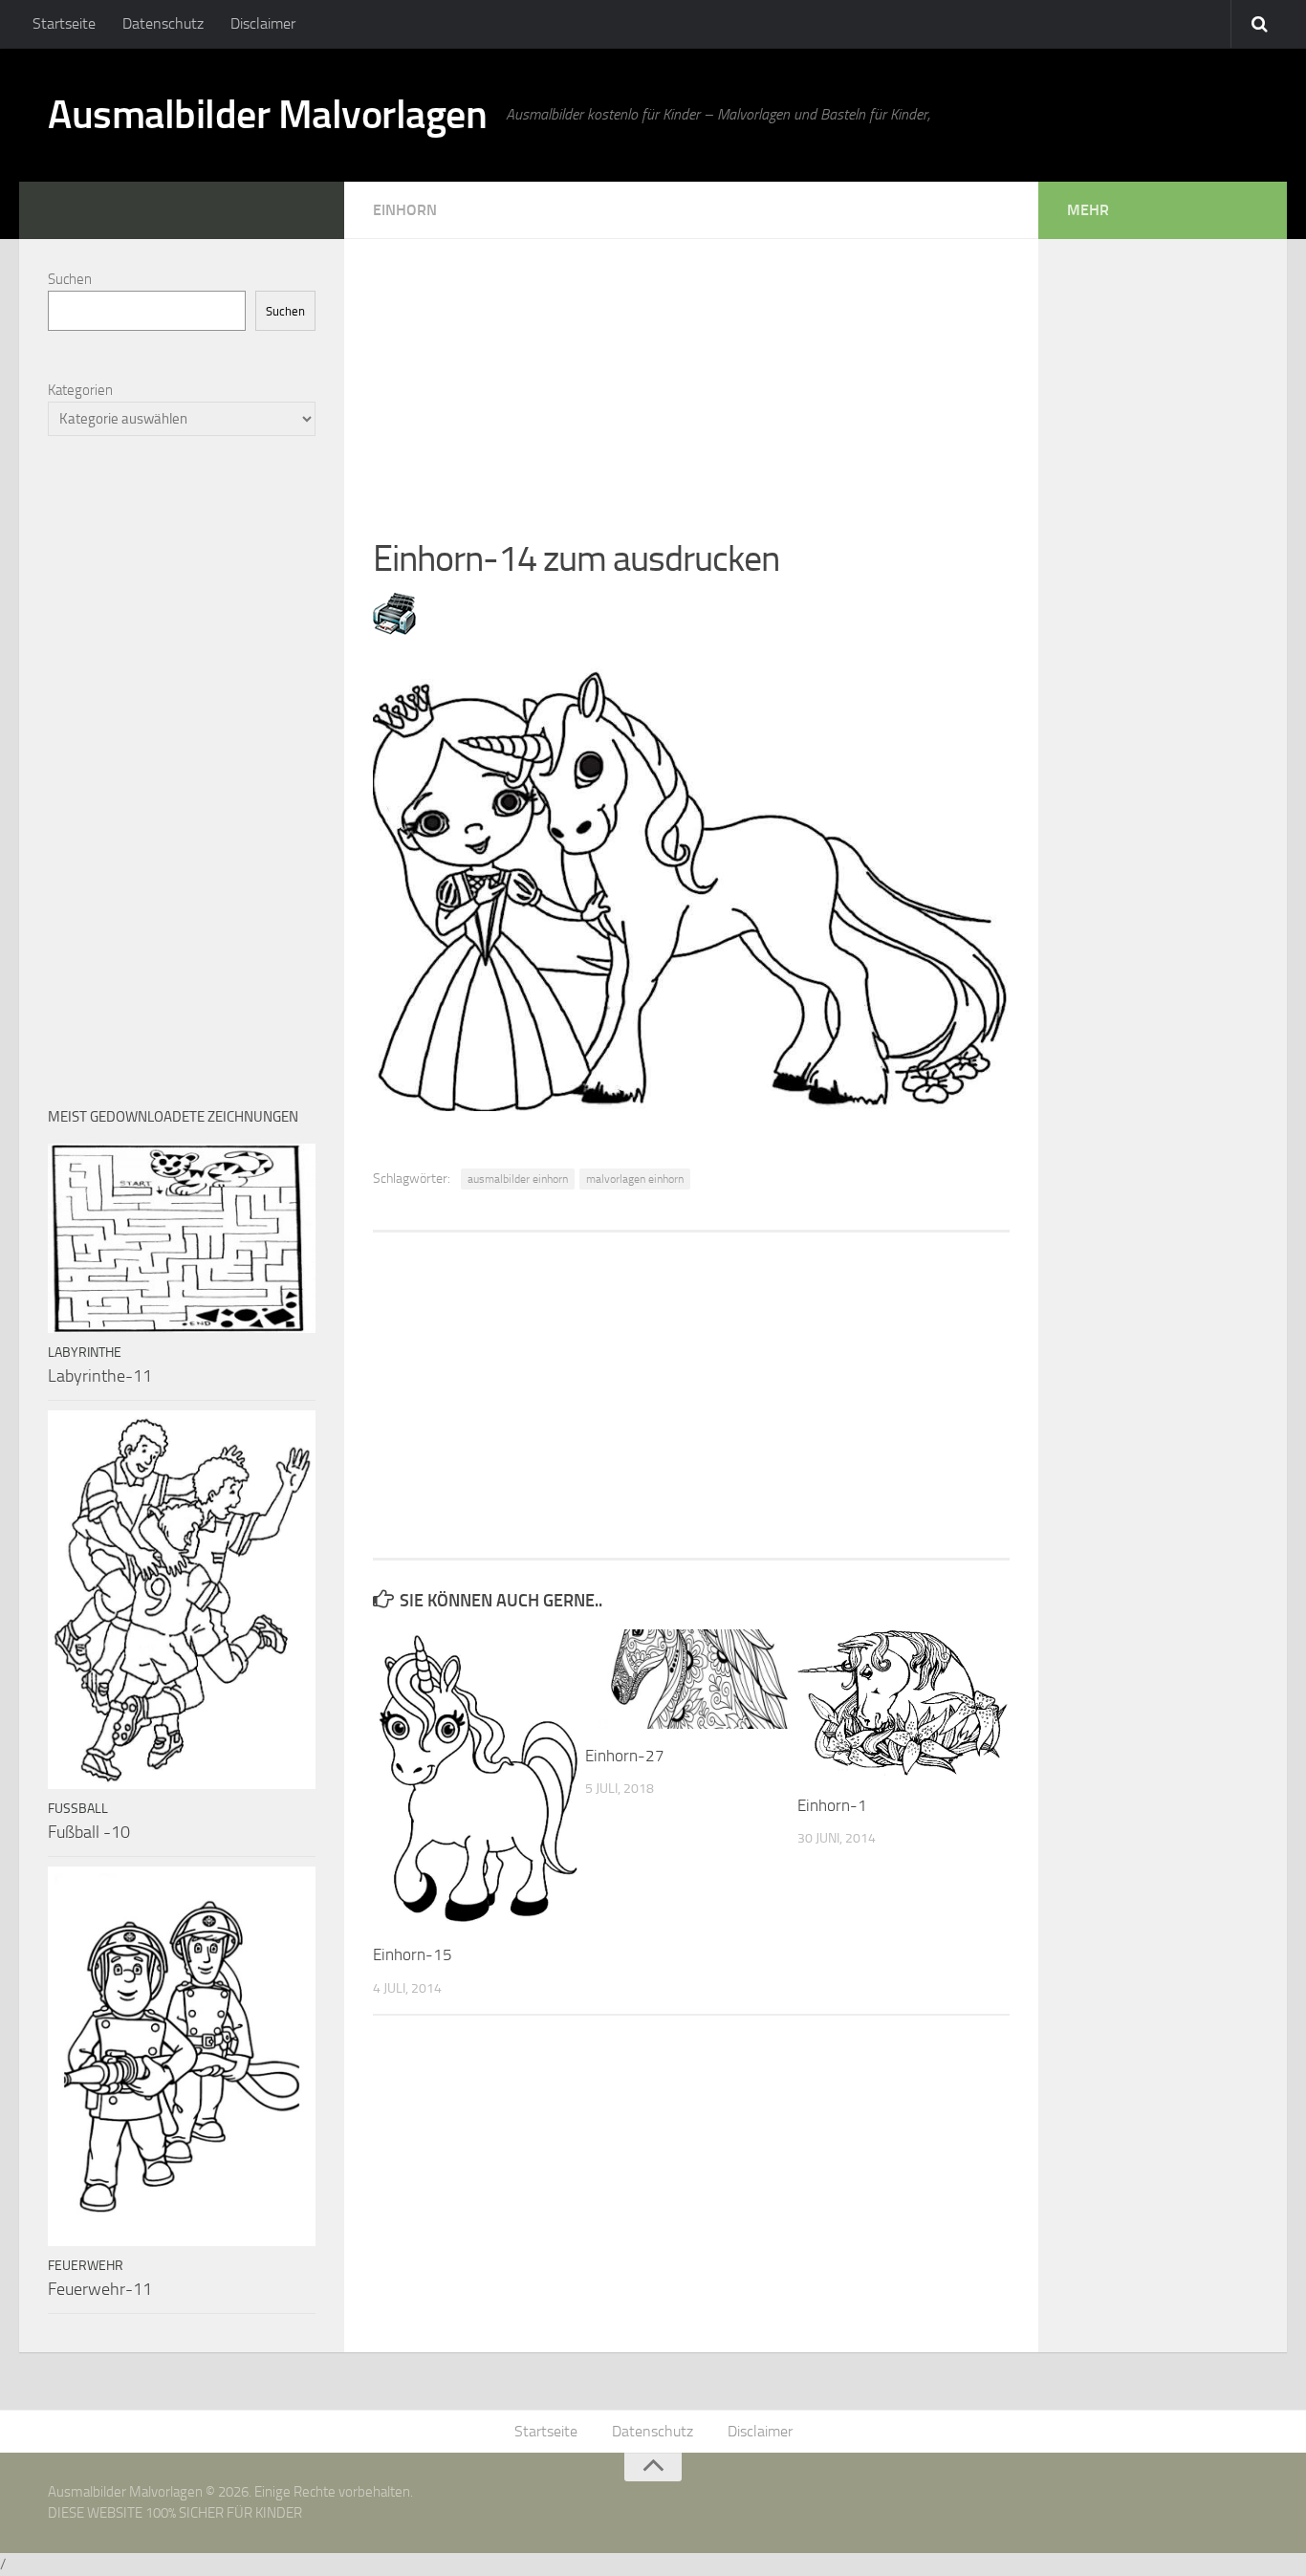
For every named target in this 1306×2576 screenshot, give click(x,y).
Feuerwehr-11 (100, 2289)
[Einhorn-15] (479, 1779)
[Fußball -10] (182, 1600)
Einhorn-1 (832, 1805)
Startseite (64, 23)
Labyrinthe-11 (100, 1376)
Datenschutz (163, 23)
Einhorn (405, 210)
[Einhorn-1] (903, 1704)
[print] (394, 629)
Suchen (70, 279)
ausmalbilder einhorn (518, 1179)
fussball (78, 1809)
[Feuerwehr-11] (182, 2056)
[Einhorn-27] (691, 1679)
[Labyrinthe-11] (182, 1238)
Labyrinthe (85, 1353)
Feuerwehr (86, 2266)
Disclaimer (263, 23)
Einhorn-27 (625, 1756)
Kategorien (80, 390)
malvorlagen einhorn (635, 1179)
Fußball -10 (89, 1832)
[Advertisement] (691, 373)
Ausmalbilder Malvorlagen (267, 115)
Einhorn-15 (413, 1954)
